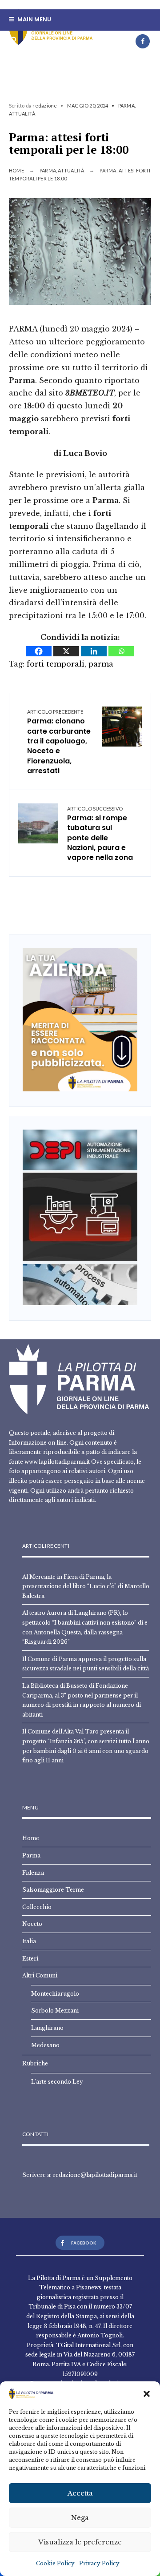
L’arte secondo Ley (57, 2082)
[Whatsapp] (121, 651)
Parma (126, 106)
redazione (45, 106)
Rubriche (35, 2063)
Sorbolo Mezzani (55, 2011)
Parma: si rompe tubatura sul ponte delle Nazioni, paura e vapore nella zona (100, 834)
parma (101, 664)
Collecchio (37, 1907)
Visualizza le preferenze (80, 2542)
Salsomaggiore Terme (53, 1890)
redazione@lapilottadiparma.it (95, 2175)
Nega (80, 2518)
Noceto (32, 1924)
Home (16, 170)
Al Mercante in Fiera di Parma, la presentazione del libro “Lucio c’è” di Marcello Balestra (86, 1586)
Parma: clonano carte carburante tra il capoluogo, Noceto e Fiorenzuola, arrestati (59, 742)
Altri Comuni (40, 1975)
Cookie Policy (55, 2563)
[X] (66, 651)
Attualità (22, 114)
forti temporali (56, 664)
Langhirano (47, 2028)
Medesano (45, 2045)
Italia (29, 1941)
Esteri (30, 1959)
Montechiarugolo (55, 1994)
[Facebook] (143, 41)
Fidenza (33, 1873)
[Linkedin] (94, 651)
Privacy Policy (99, 2563)
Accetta (80, 2493)
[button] (147, 2394)
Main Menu (34, 19)
